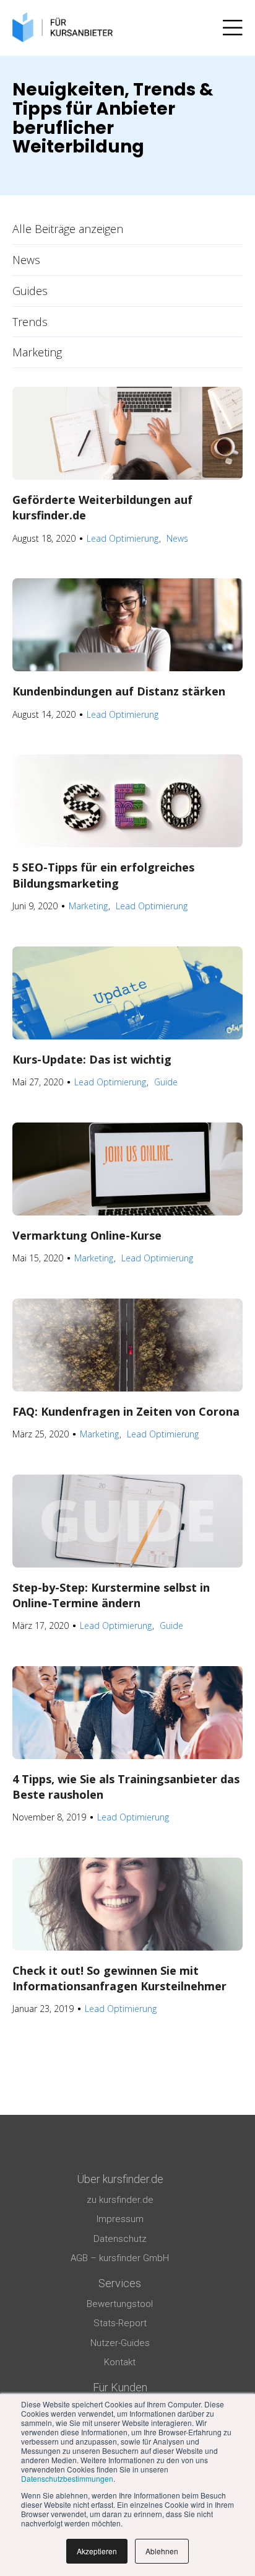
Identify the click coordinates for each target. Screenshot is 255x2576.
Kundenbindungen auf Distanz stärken (119, 691)
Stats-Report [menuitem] (120, 2323)
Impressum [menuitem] (120, 2219)
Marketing (37, 352)
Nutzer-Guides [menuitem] (120, 2343)
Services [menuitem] (120, 2283)
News (26, 260)
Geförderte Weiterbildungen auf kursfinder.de (102, 507)
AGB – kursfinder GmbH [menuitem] (120, 2258)
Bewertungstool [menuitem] (120, 2304)
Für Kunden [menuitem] (120, 2387)
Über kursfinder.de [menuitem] (120, 2179)
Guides (30, 291)
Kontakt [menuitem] (120, 2362)
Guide (166, 1082)
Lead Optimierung (123, 538)
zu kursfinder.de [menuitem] (120, 2200)
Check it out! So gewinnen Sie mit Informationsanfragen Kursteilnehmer (119, 1978)
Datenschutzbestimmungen (67, 2478)
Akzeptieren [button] (97, 2551)
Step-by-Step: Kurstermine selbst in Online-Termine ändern (111, 1595)
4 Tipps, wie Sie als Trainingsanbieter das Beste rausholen (126, 1787)
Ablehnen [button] (162, 2551)
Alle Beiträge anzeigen (68, 229)
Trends (30, 322)
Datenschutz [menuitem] (120, 2239)
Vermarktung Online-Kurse (87, 1235)
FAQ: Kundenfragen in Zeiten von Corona (126, 1411)
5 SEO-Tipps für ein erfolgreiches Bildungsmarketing (103, 875)
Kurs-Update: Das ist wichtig (92, 1059)
